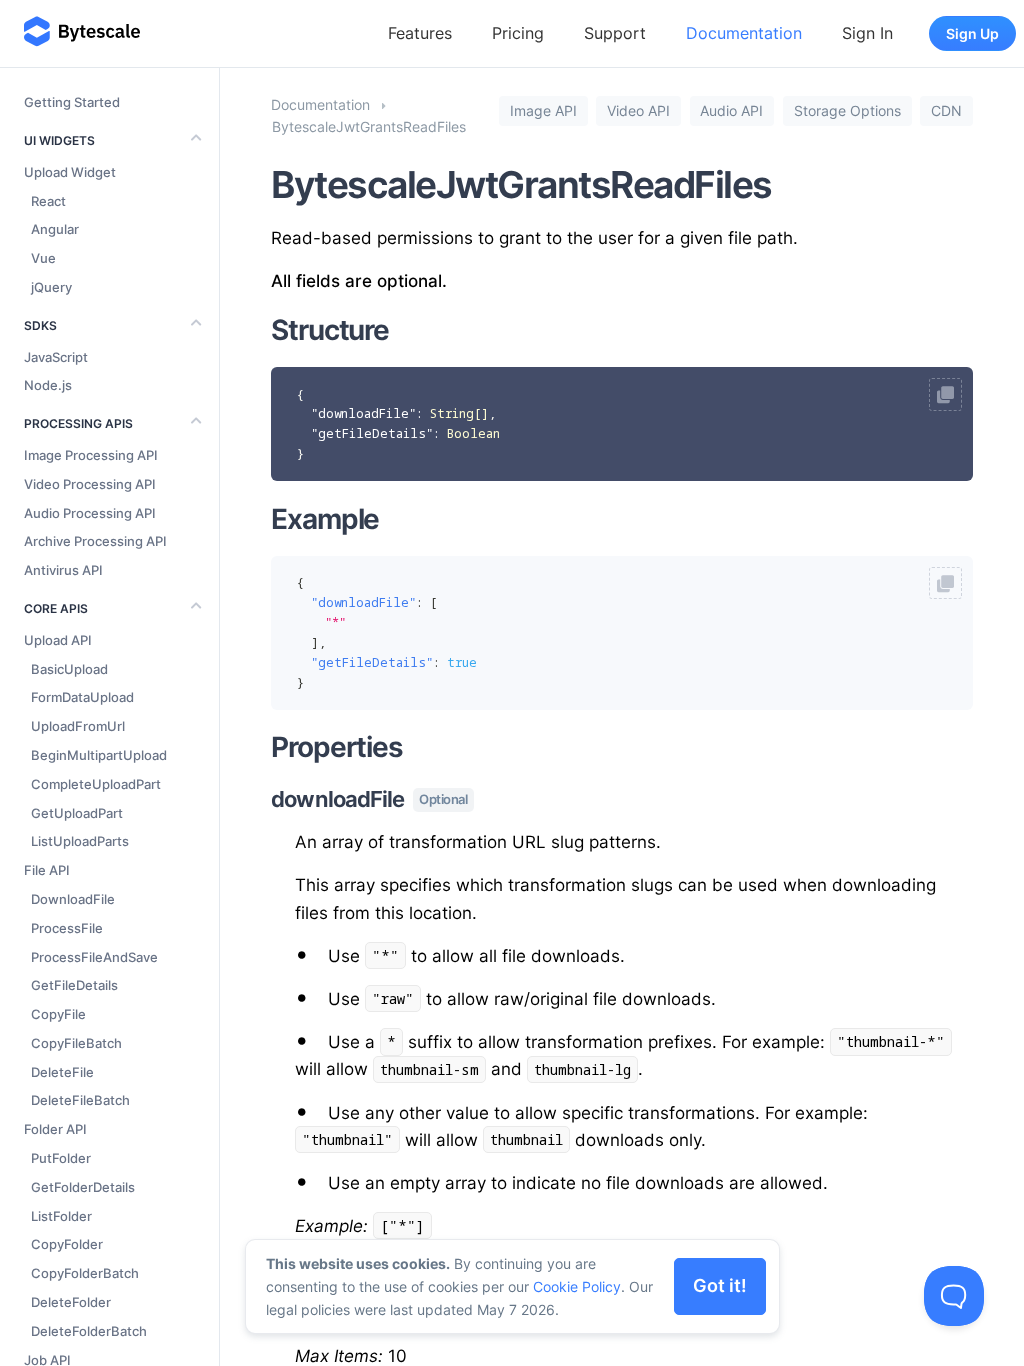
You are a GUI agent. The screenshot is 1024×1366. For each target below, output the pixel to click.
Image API (543, 111)
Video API (638, 111)
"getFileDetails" (372, 433)
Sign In (867, 33)
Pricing (518, 33)
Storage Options (847, 111)
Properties (337, 747)
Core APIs (56, 608)
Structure (330, 330)
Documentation (744, 33)
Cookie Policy (577, 1286)
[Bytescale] (82, 33)
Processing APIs (78, 423)
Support (615, 33)
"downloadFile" (363, 413)
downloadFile (369, 799)
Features (420, 33)
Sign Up (972, 33)
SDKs (40, 325)
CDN (946, 111)
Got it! (720, 1285)
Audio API (731, 111)
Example (325, 519)
